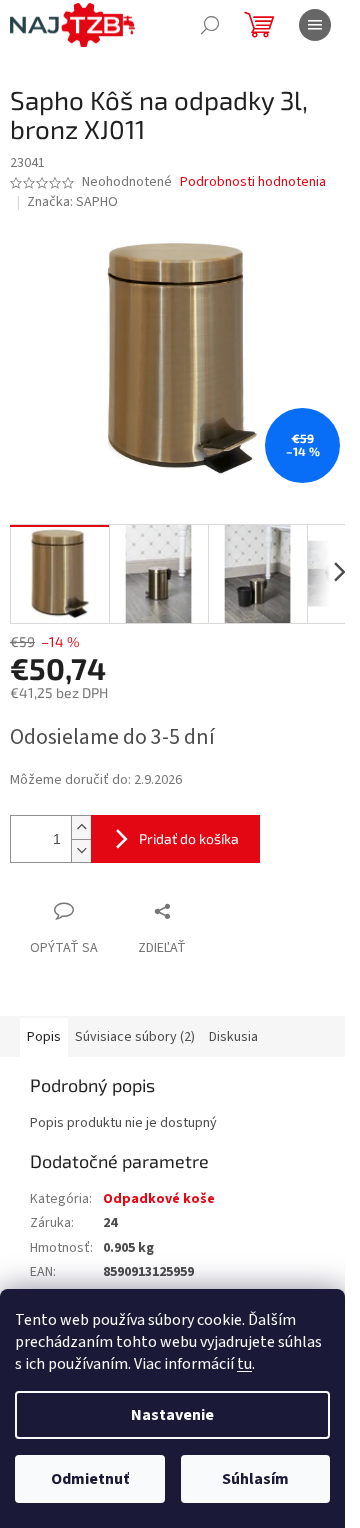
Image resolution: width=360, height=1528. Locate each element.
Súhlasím (255, 1479)
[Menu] (315, 25)
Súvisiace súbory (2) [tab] (135, 1037)
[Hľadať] (210, 25)
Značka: (72, 202)
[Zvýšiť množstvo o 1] (81, 827)
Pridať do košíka (189, 838)
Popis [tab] (44, 1037)
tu (244, 1364)
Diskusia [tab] (233, 1037)
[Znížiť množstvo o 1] (81, 850)
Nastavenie (172, 1415)
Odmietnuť (90, 1479)
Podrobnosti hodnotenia (253, 182)
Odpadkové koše (159, 1199)
